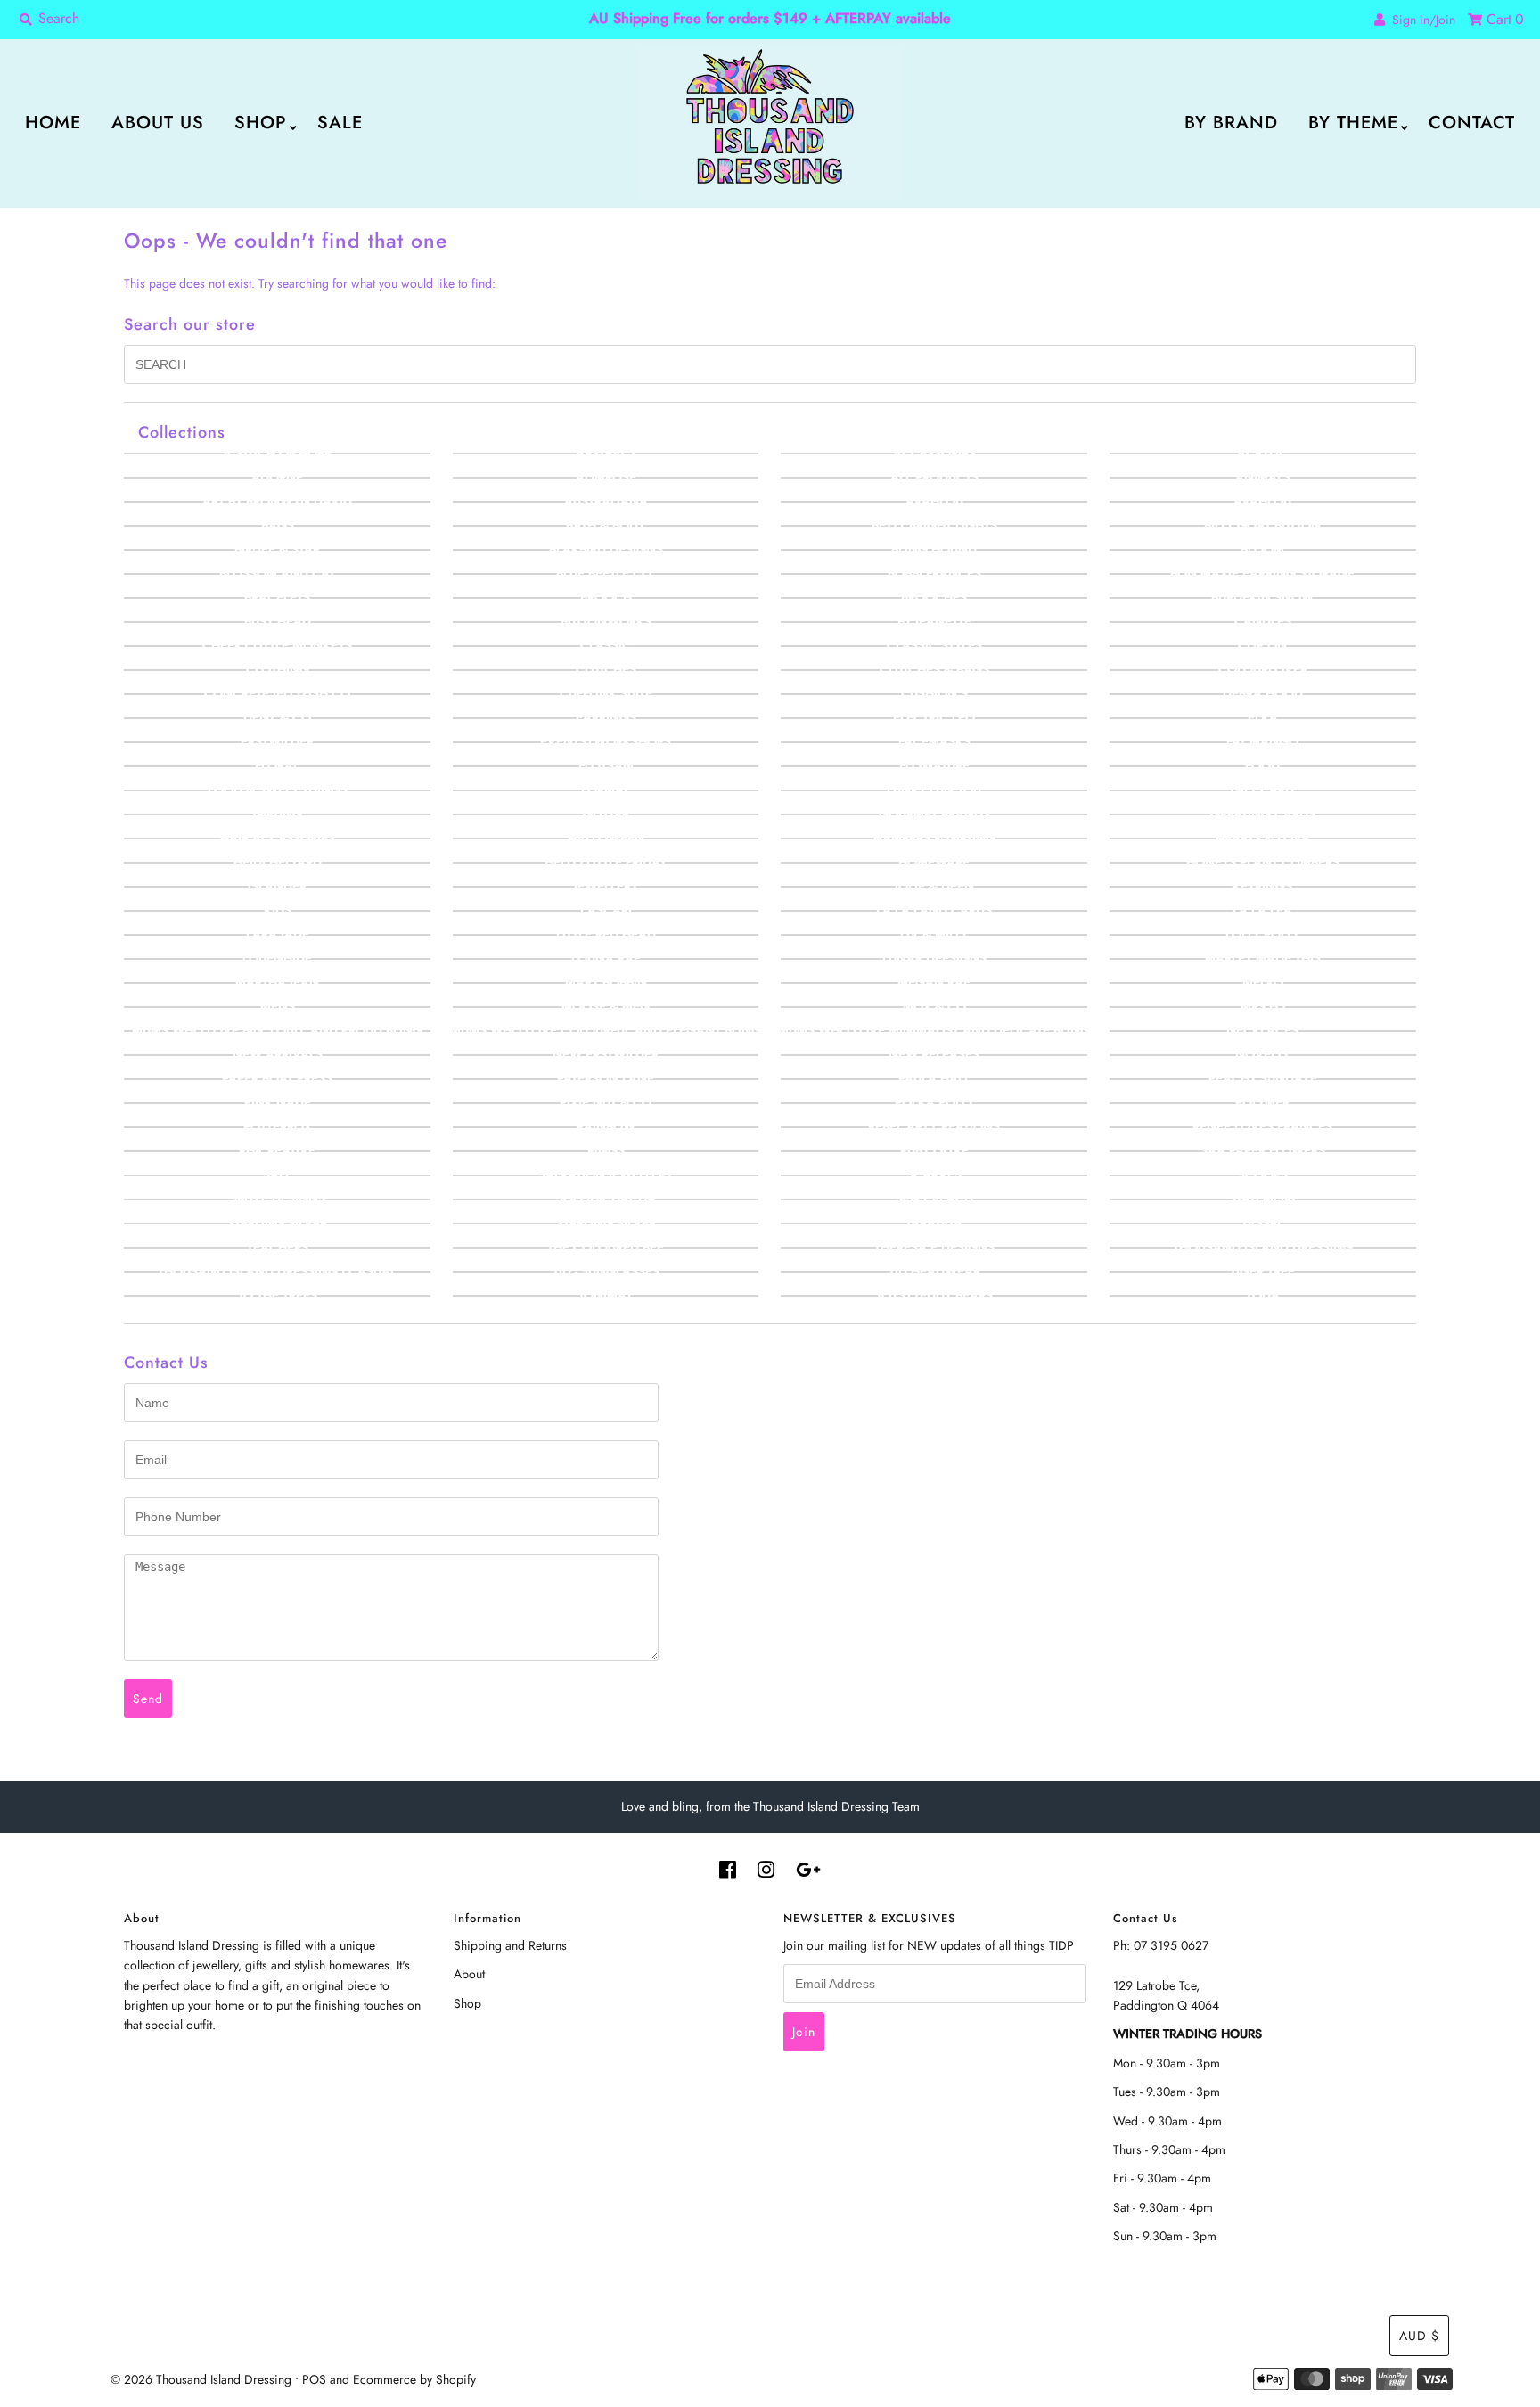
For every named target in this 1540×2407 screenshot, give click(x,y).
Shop (261, 123)
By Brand (1231, 123)
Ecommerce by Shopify (414, 2379)
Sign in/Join (1420, 20)
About (469, 1974)
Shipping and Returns (510, 1945)
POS (314, 2379)
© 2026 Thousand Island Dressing (201, 2379)
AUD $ (1419, 2336)
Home (53, 123)
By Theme (1353, 123)
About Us (158, 123)
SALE (340, 123)
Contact (1472, 123)
